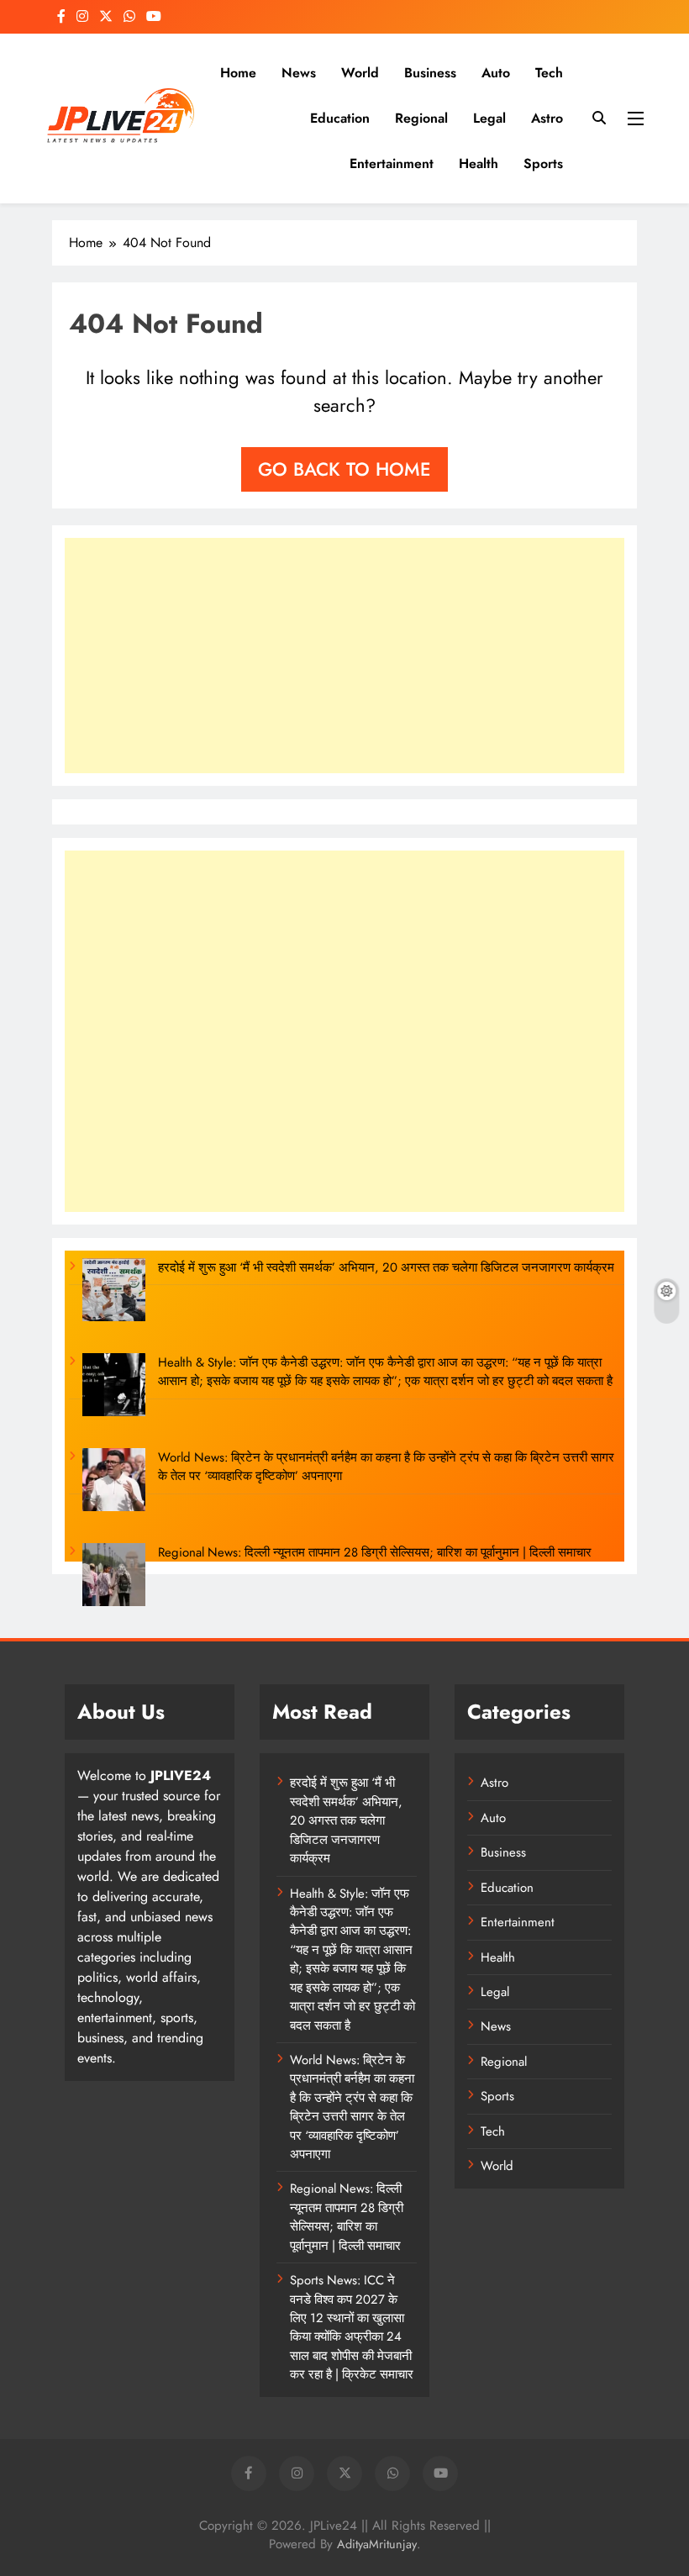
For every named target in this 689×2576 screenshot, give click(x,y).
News (299, 73)
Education (340, 118)
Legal (489, 118)
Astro (547, 118)
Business (430, 73)
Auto (496, 73)
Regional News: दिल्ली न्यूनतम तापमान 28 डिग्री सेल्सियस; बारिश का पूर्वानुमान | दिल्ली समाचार (375, 1552)
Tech (549, 73)
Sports (543, 163)
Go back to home (344, 469)
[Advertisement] (344, 656)
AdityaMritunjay (377, 2544)
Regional (421, 118)
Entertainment (392, 163)
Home (238, 73)
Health (479, 163)
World (360, 73)
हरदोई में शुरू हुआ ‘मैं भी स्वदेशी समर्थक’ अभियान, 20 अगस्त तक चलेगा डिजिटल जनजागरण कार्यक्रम (386, 1267)
